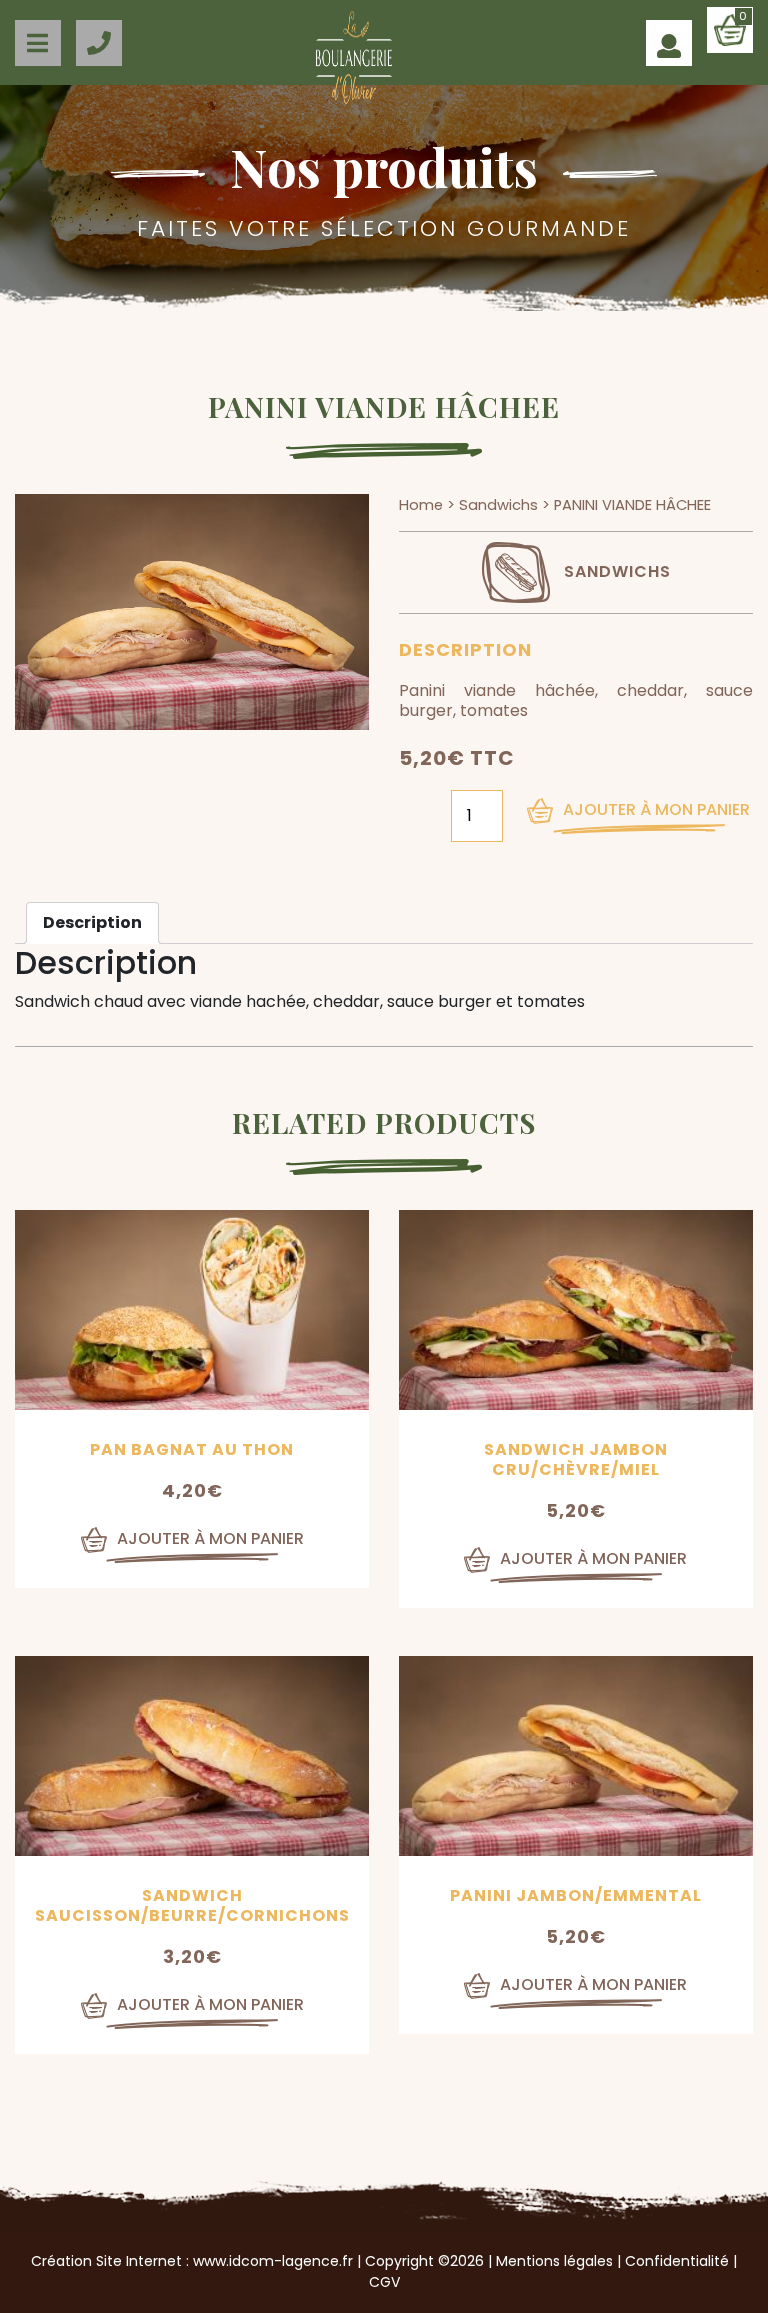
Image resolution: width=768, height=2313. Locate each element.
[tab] (92, 923)
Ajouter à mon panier (656, 809)
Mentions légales (554, 2261)
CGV (384, 2282)
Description (92, 922)
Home (421, 505)
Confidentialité (677, 2261)
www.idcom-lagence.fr (273, 2261)
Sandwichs (498, 505)
